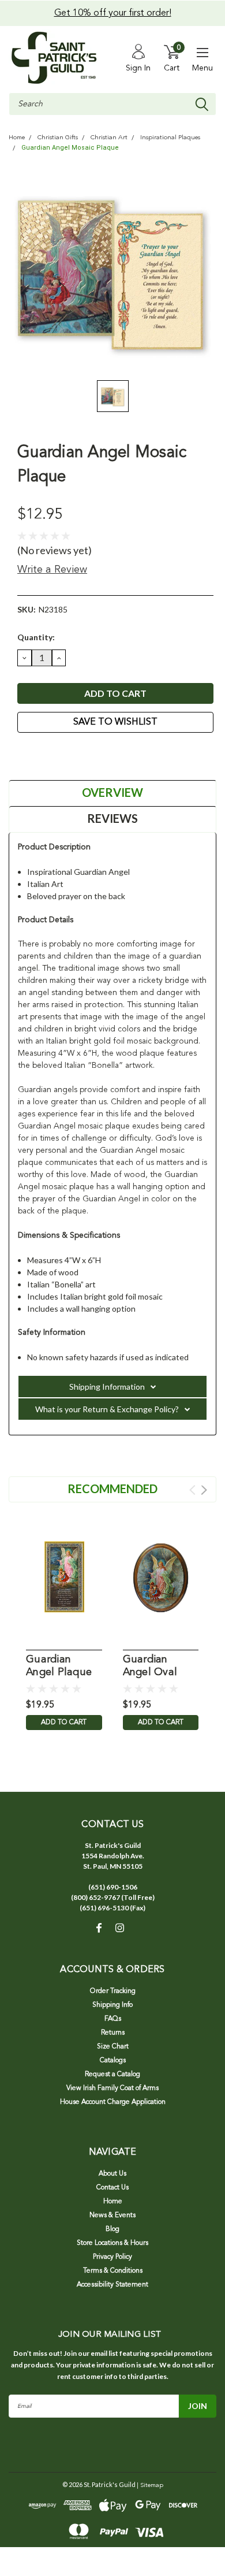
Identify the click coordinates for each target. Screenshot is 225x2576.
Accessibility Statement (112, 2285)
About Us (112, 2174)
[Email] (37, 754)
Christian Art (109, 138)
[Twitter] (66, 754)
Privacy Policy (112, 2257)
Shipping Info (112, 2005)
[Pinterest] (81, 754)
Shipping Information (107, 1387)
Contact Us (112, 2188)
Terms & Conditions (113, 2271)
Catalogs (113, 2061)
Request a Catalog (112, 2074)
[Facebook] (23, 754)
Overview (112, 792)
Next (204, 1490)
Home (17, 138)
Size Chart (113, 2047)
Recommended (112, 1489)
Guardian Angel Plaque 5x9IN (59, 1667)
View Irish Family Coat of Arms (112, 2088)
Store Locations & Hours (112, 2243)
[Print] (52, 754)
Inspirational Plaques (170, 138)
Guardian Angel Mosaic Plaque (70, 148)
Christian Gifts (58, 138)
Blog (112, 2229)
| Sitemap (150, 2486)
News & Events (112, 2215)
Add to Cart (64, 1723)
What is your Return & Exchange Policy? (107, 1409)
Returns (113, 2033)
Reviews (112, 818)
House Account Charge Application (113, 2102)
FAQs (113, 2019)
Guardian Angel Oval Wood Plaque (156, 1667)
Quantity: (36, 637)
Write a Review (52, 570)
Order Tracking (113, 1991)
